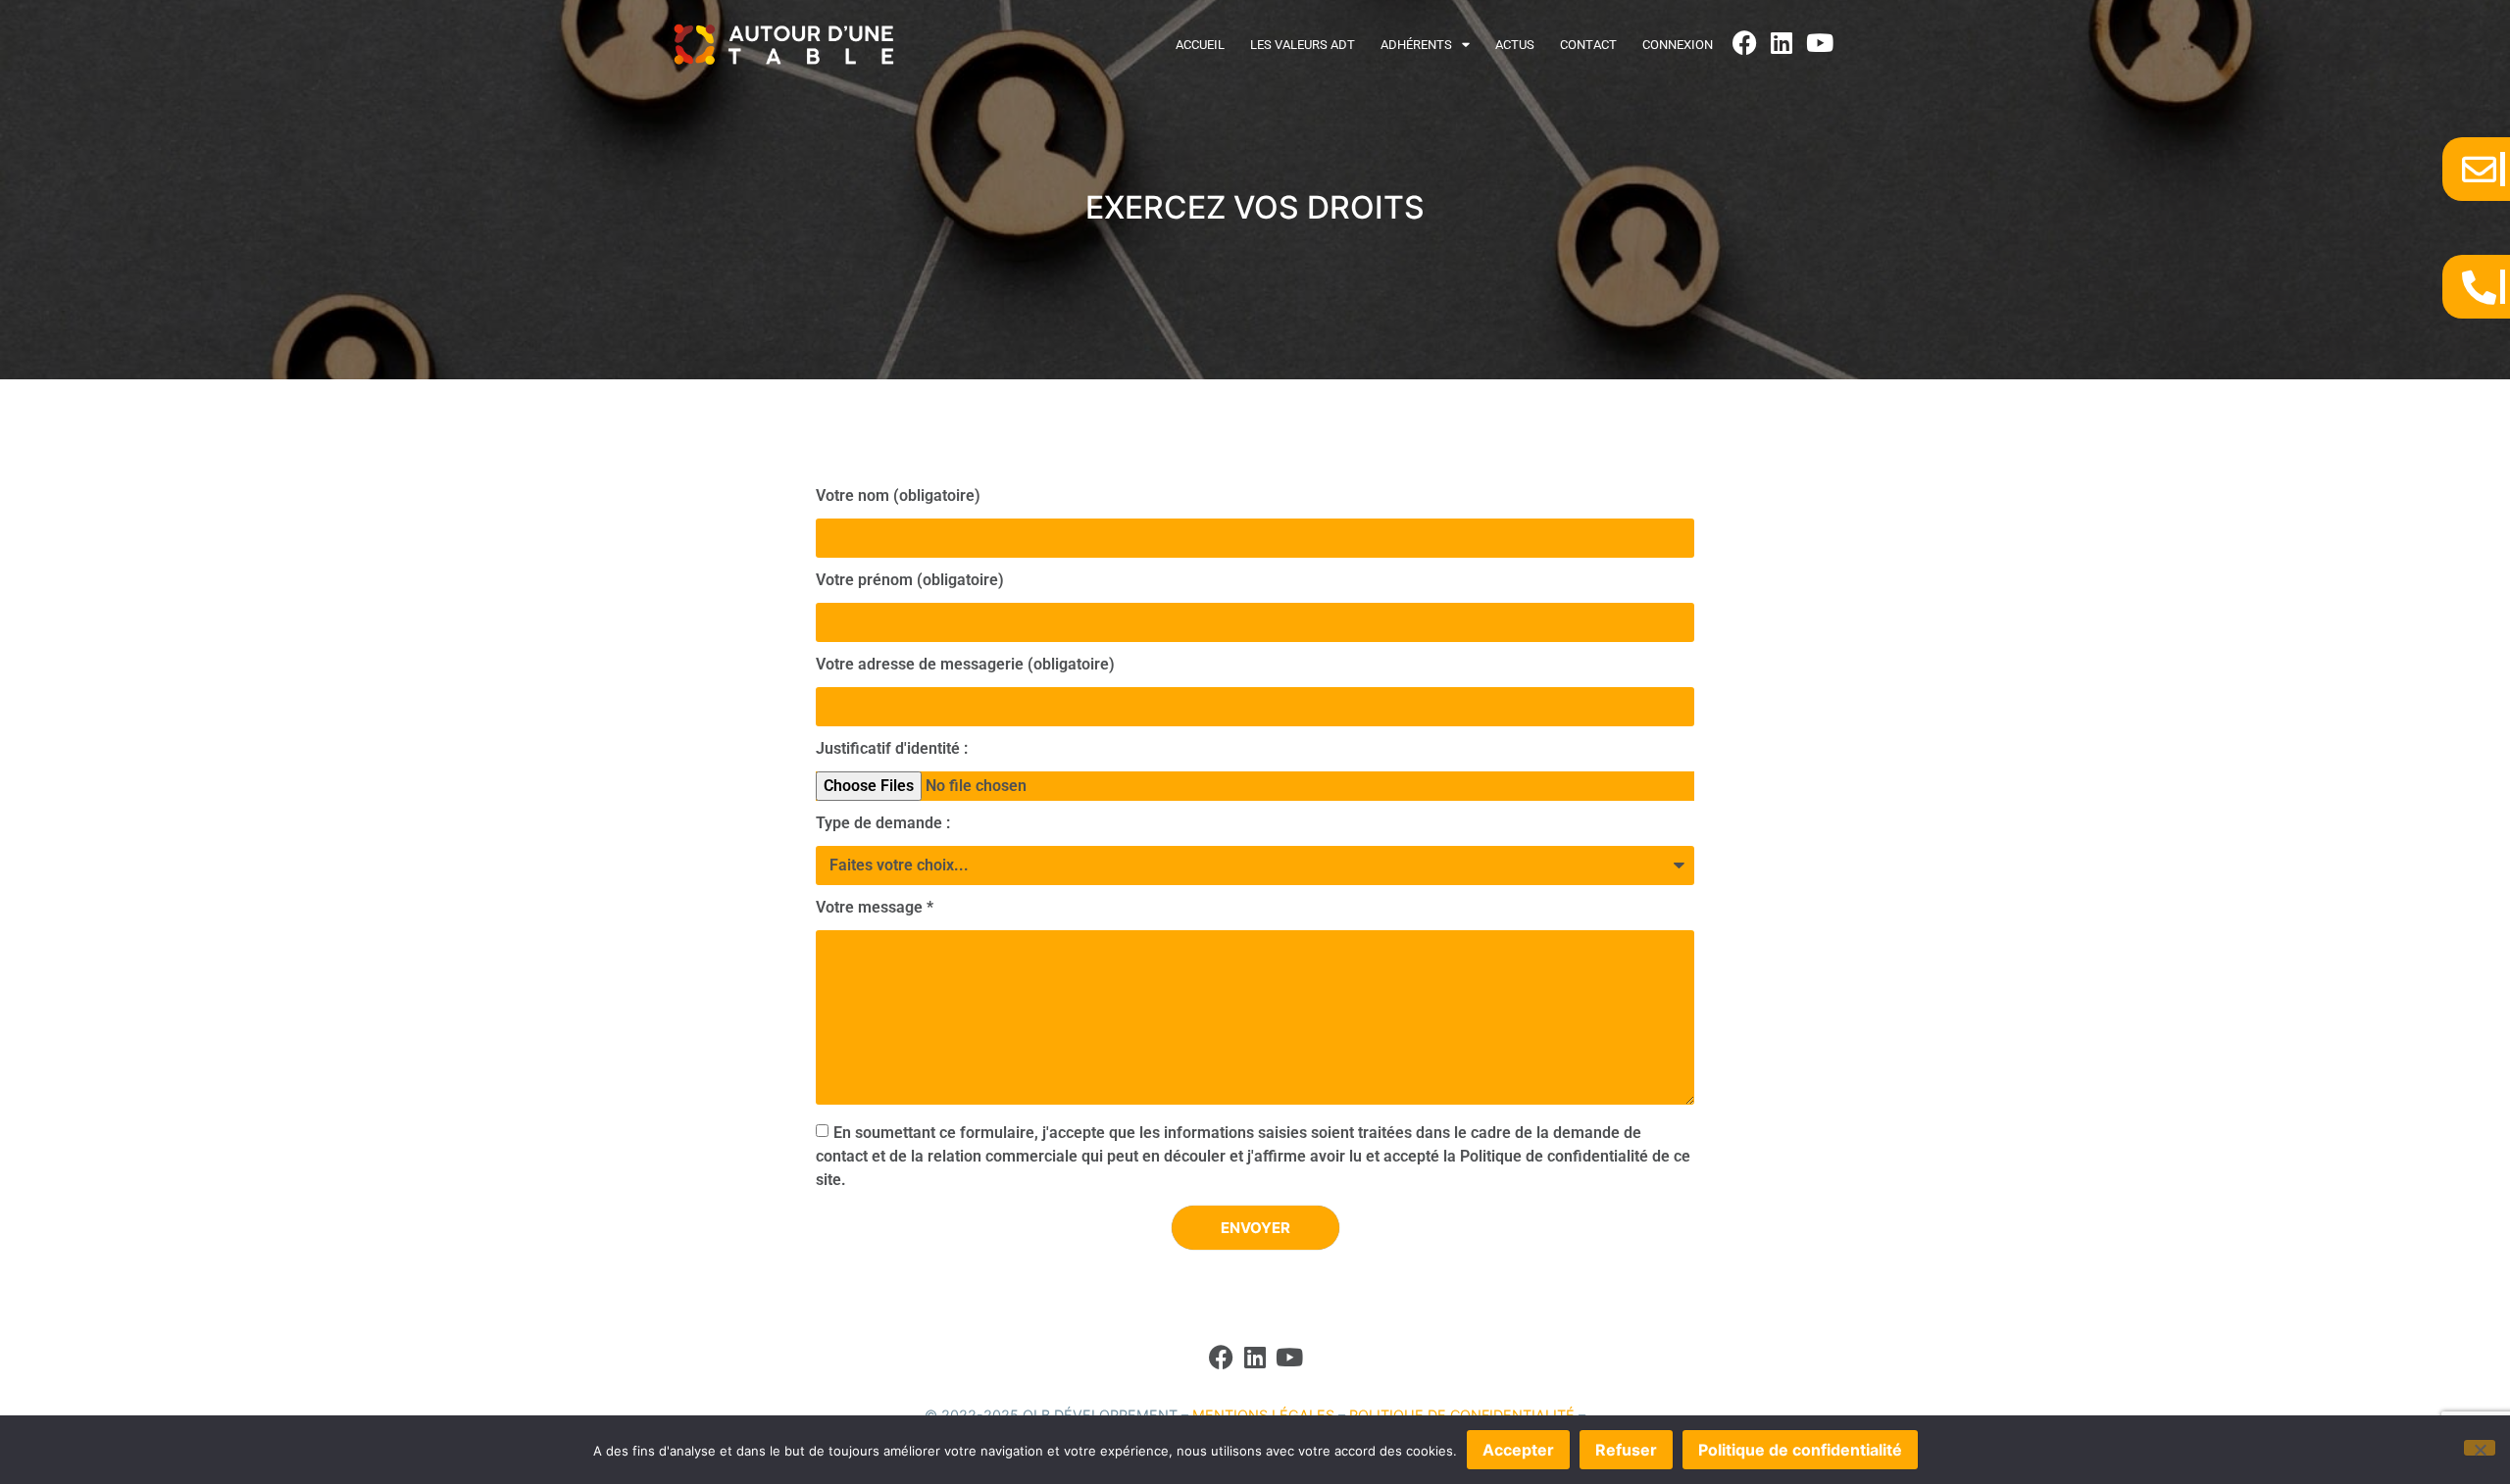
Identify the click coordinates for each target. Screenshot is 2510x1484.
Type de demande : (883, 824)
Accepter (1518, 1450)
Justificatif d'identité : (892, 749)
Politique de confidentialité (1800, 1450)
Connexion (1678, 45)
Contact (1588, 45)
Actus (1515, 45)
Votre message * (875, 908)
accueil (1200, 45)
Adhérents (1416, 45)
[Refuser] (2480, 1448)
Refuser (1626, 1450)
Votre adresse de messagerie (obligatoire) (965, 665)
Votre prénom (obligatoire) (910, 581)
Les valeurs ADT (1303, 45)
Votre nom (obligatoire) (898, 496)
